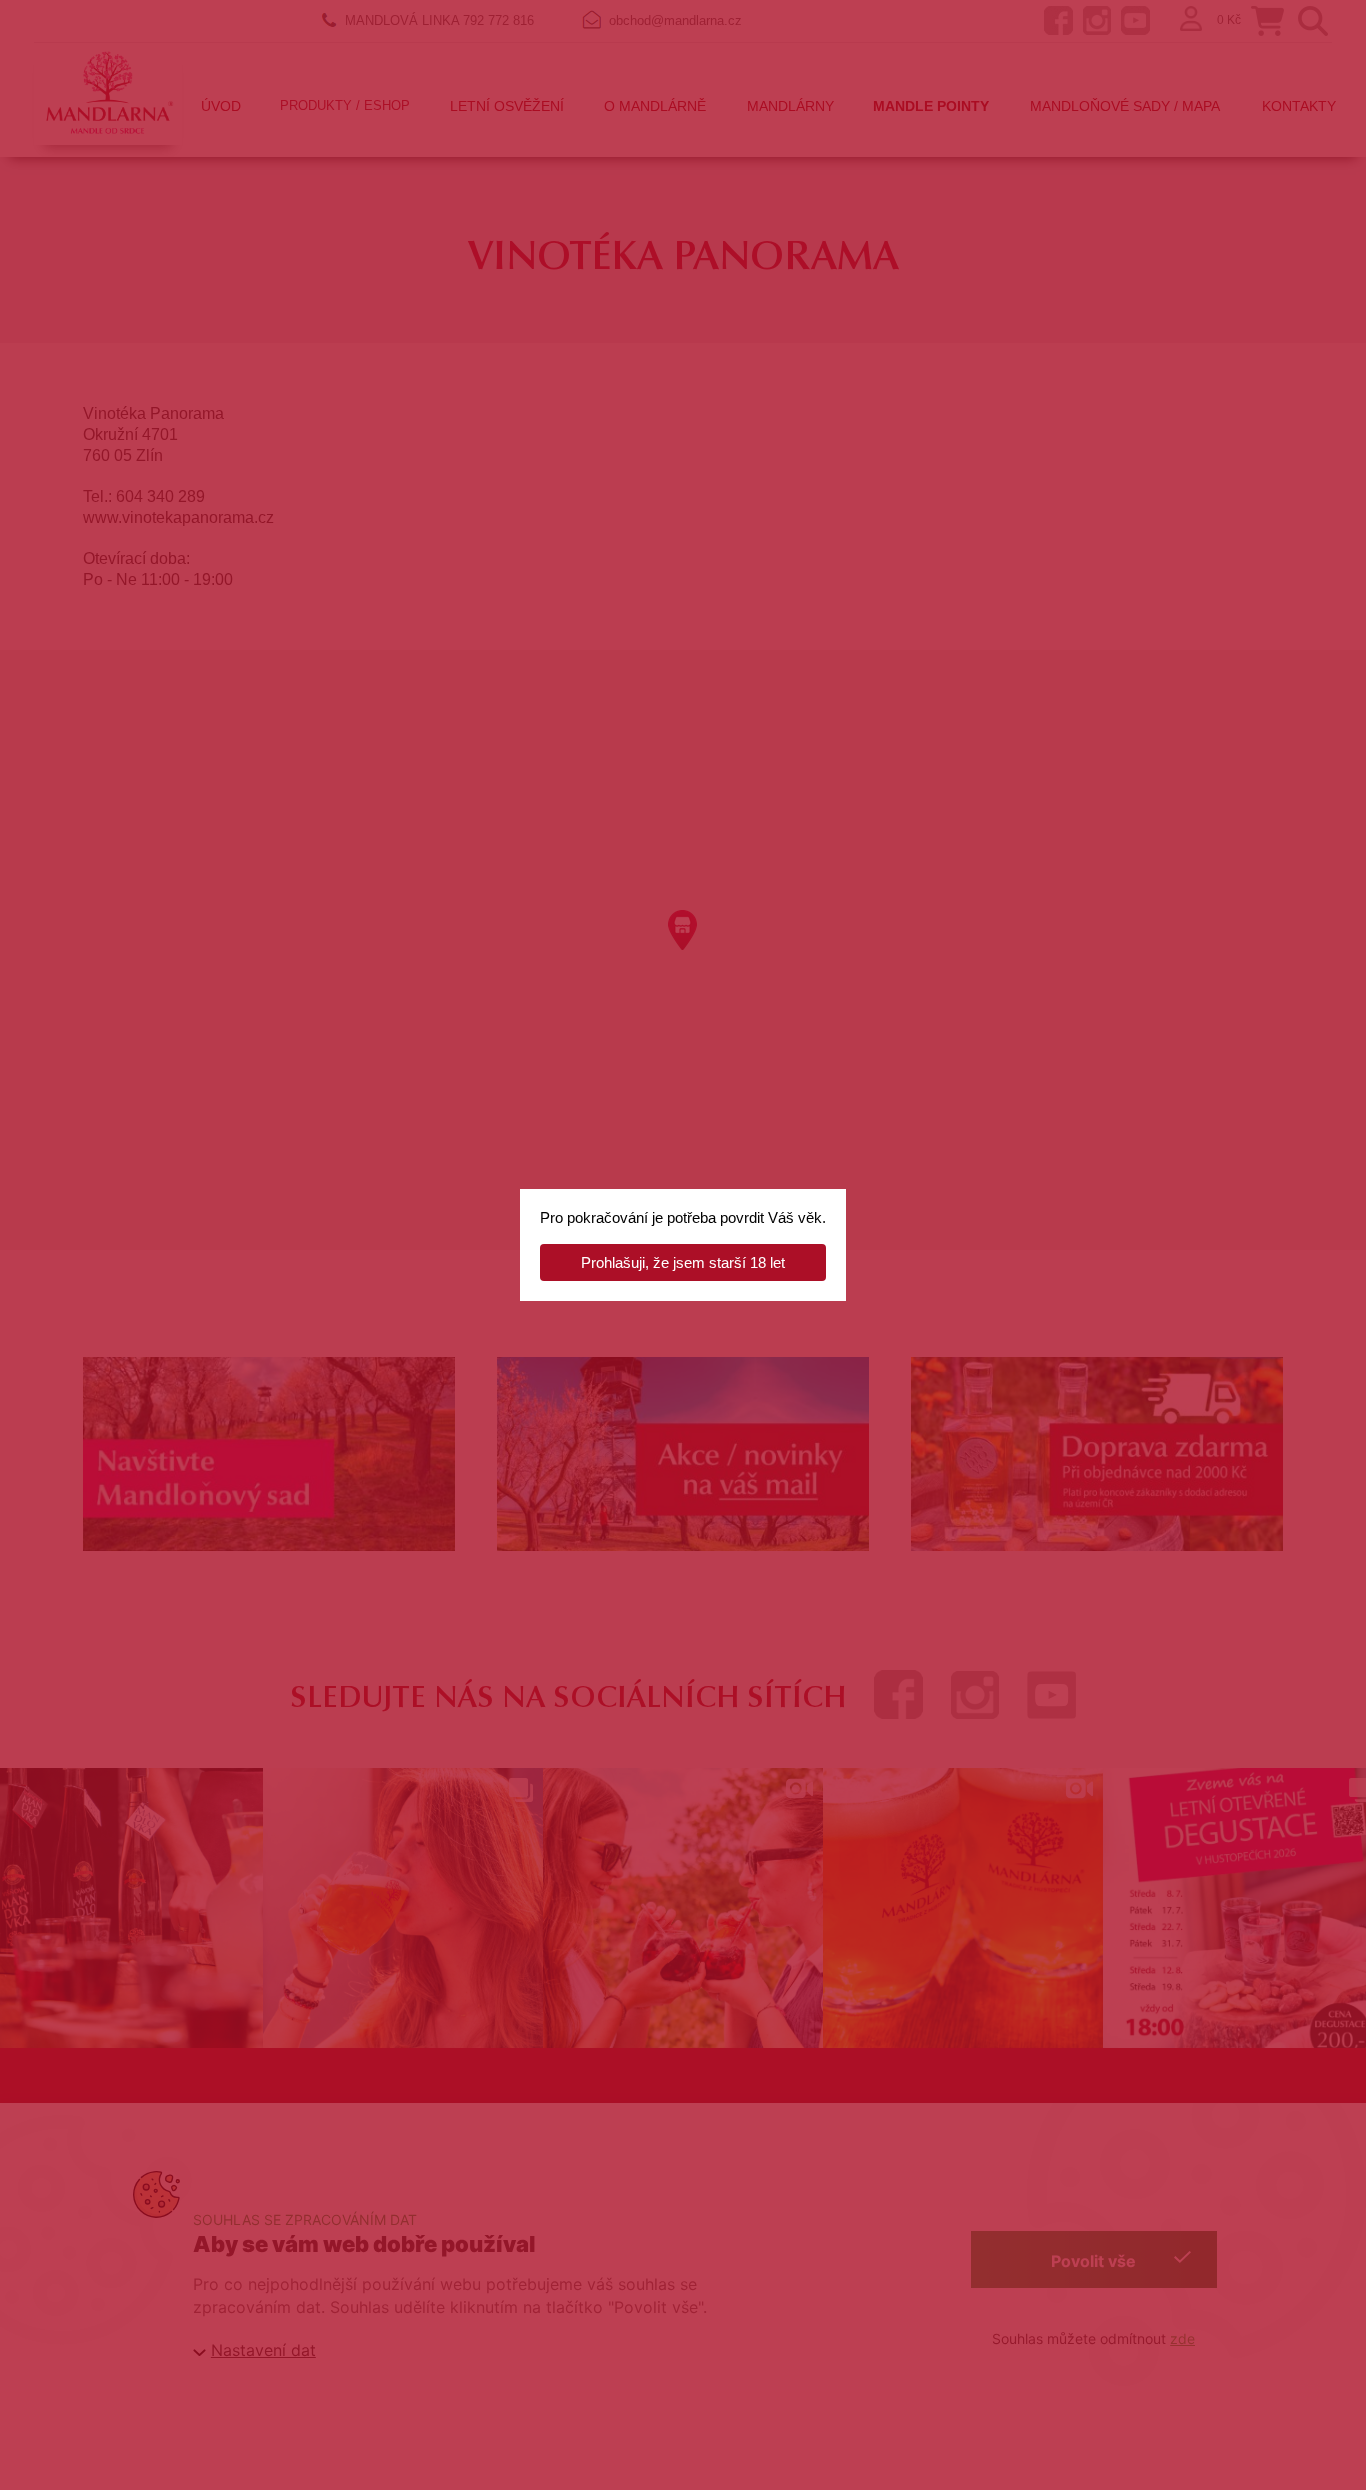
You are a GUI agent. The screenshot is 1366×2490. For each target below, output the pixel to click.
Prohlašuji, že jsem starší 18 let (683, 1262)
